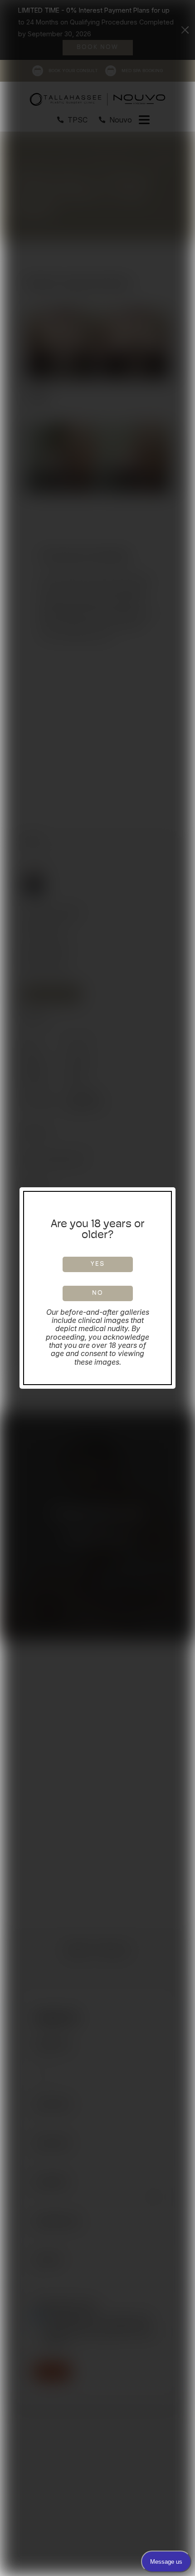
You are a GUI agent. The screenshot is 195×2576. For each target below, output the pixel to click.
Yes (98, 1264)
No (98, 1293)
